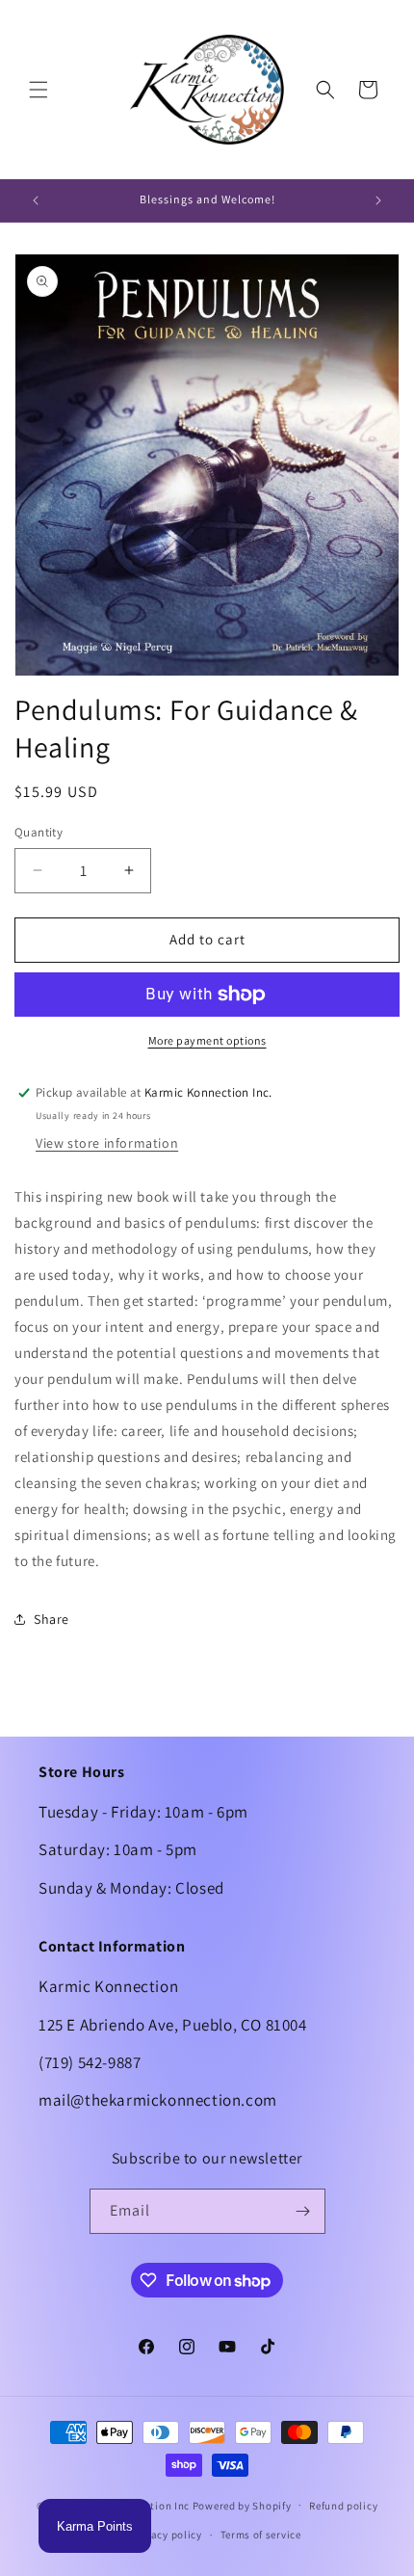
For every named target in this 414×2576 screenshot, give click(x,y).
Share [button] (52, 1619)
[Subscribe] (303, 2211)
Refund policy (343, 2506)
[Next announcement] (378, 200)
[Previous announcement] (36, 200)
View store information (107, 1143)
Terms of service (261, 2535)
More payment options (207, 1040)
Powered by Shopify (242, 2505)
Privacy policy (167, 2535)
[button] (39, 90)
